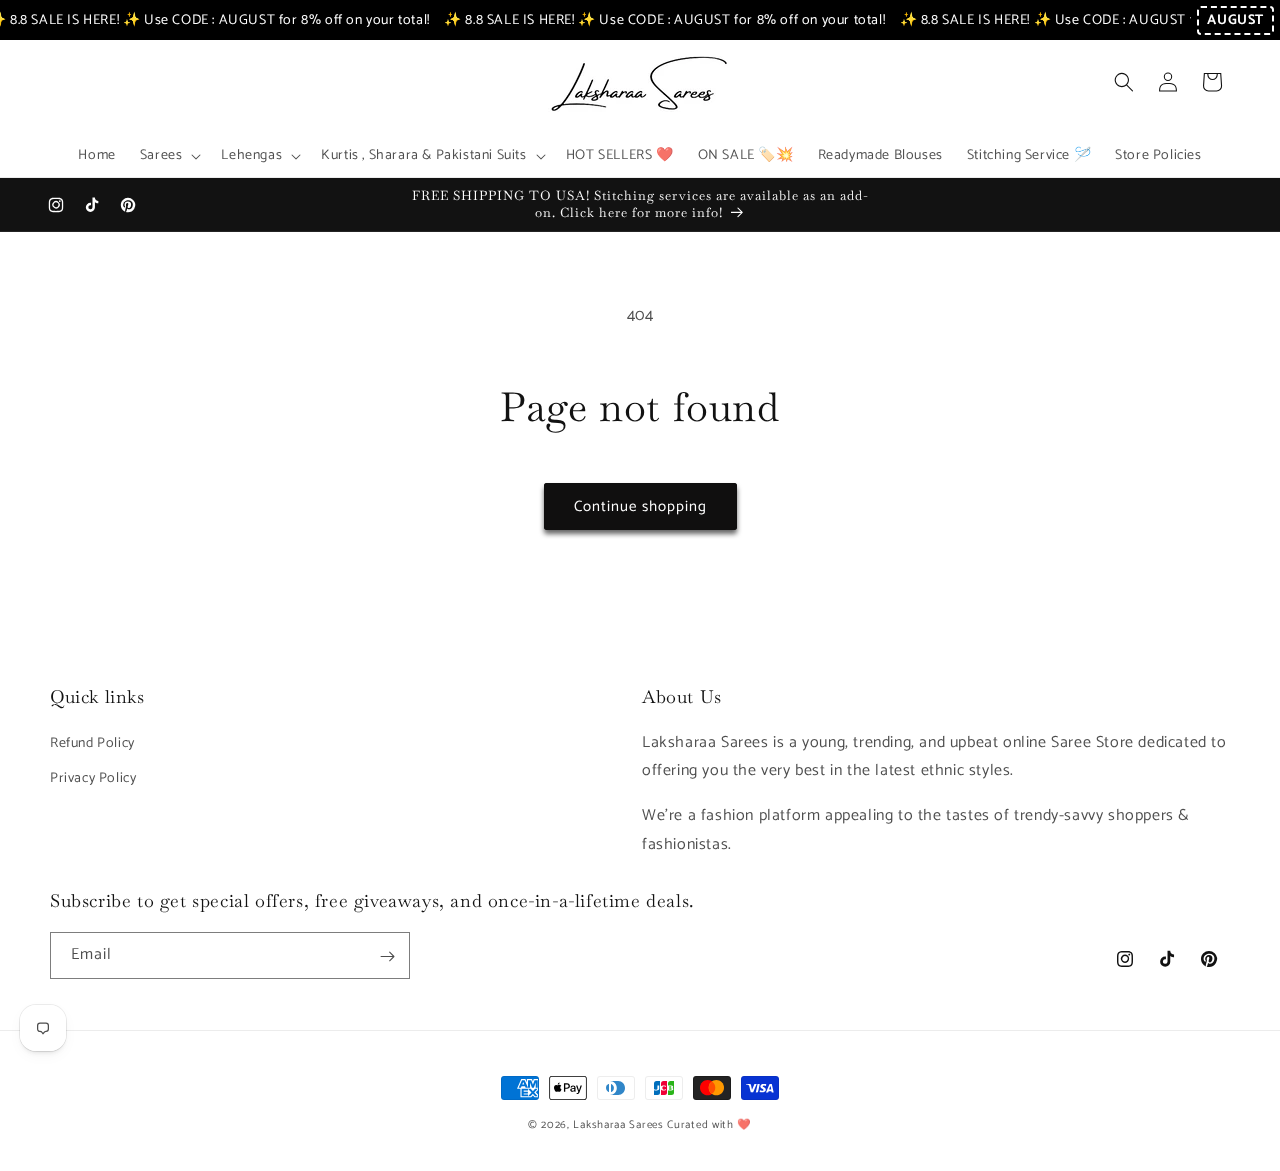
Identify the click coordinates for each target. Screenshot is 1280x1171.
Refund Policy (92, 742)
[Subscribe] (387, 956)
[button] (169, 156)
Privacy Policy (93, 777)
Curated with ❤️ (709, 1125)
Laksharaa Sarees (618, 1125)
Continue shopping (640, 506)
